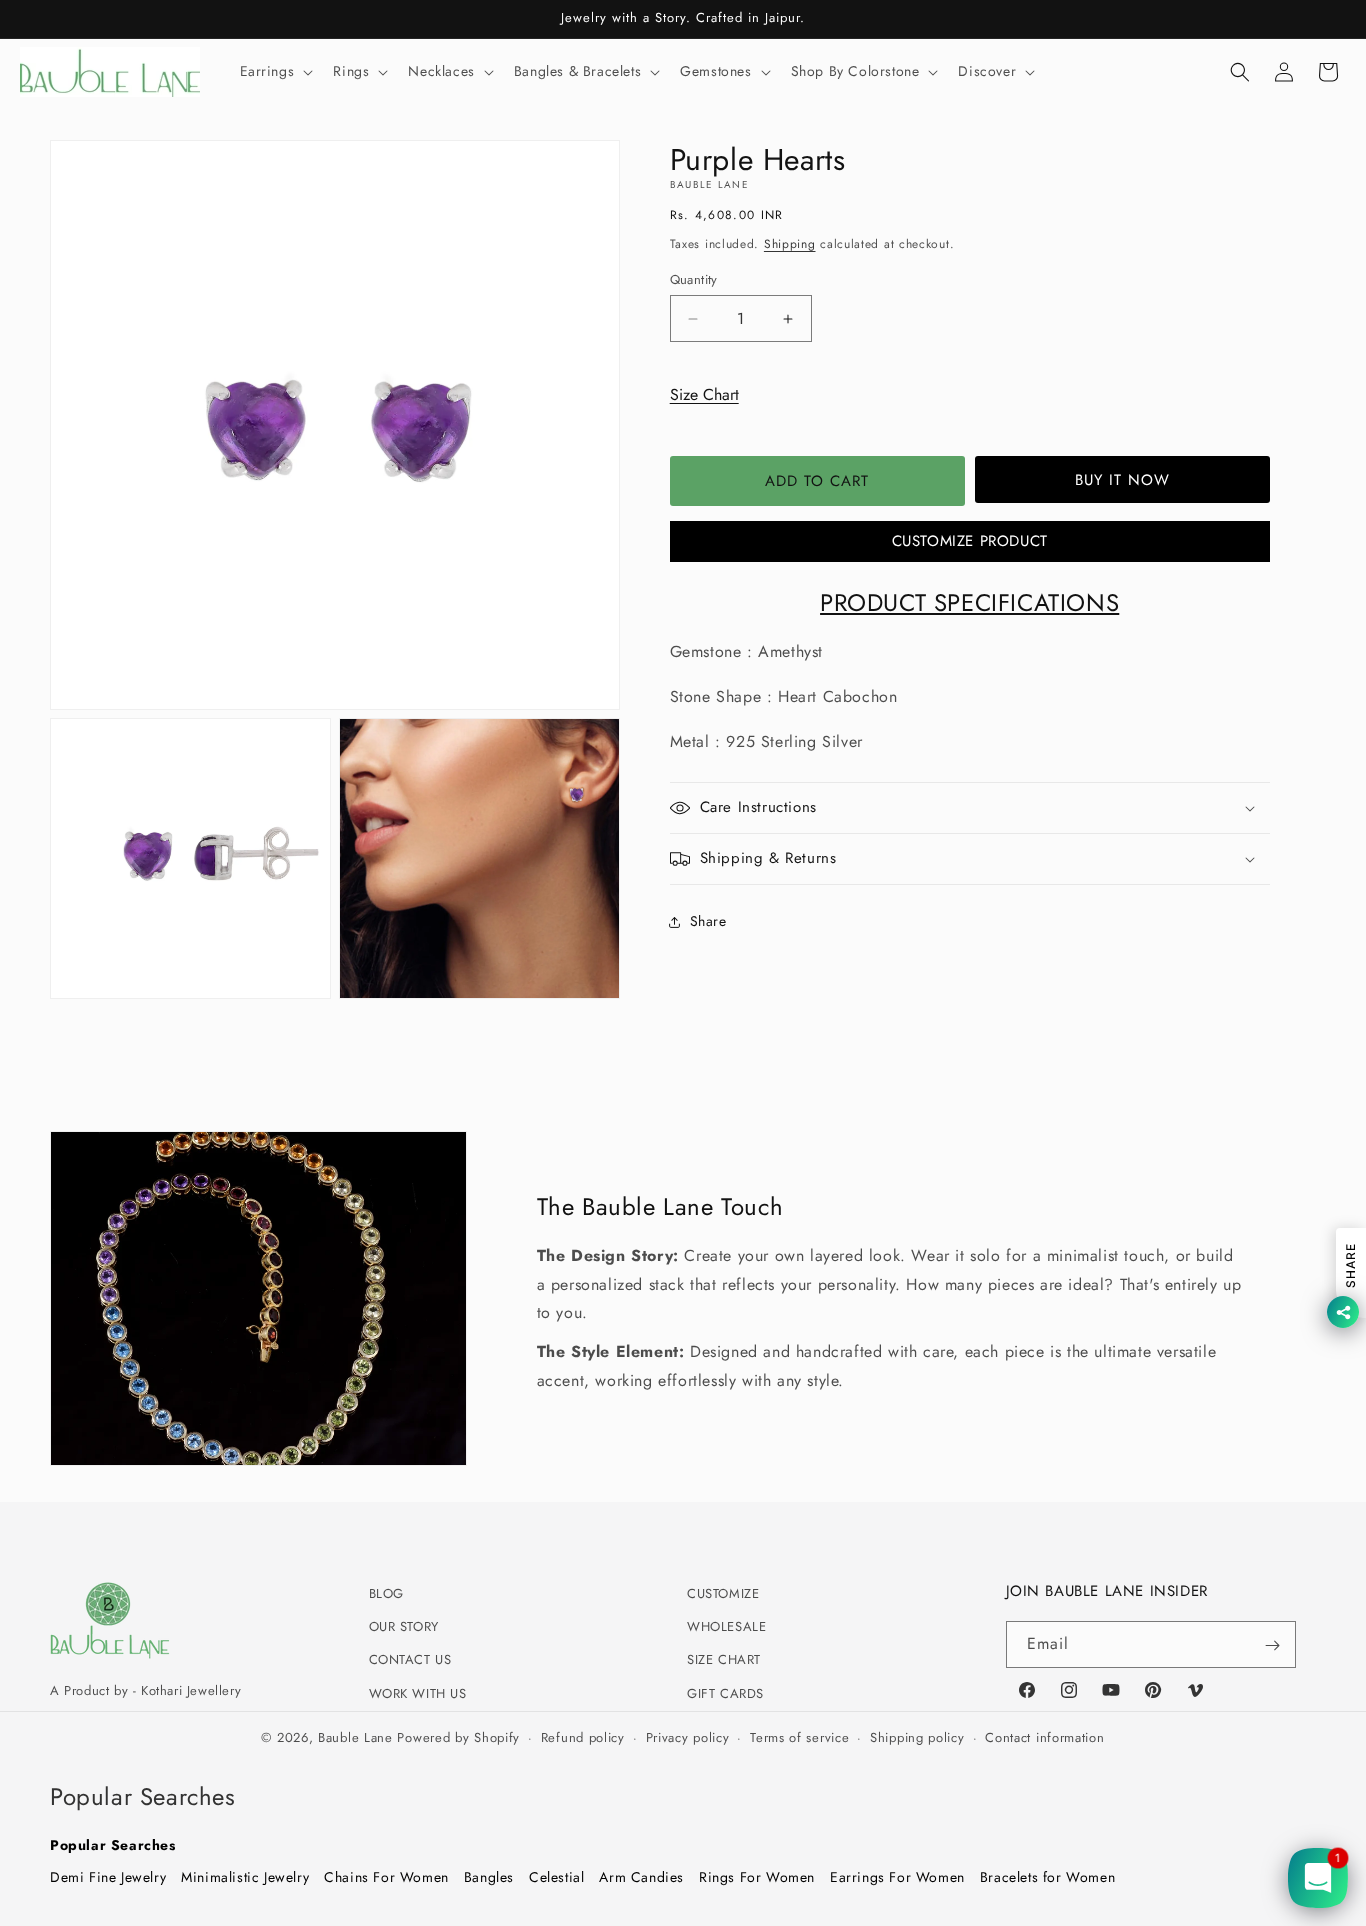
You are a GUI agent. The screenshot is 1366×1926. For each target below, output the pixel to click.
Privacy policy (688, 1737)
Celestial (556, 1876)
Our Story (404, 1627)
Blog (386, 1593)
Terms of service (799, 1737)
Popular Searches (113, 1844)
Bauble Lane (355, 1737)
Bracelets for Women (1047, 1876)
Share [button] (708, 921)
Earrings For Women (897, 1876)
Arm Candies (641, 1876)
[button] (275, 71)
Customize (723, 1593)
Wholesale (726, 1627)
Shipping (790, 244)
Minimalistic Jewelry (245, 1876)
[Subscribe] (1273, 1645)
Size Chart (704, 394)
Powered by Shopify (458, 1737)
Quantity (694, 279)
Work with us (418, 1693)
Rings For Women (757, 1876)
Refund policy (583, 1737)
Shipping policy (917, 1737)
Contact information (1044, 1737)
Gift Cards (725, 1693)
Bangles (489, 1876)
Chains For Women (386, 1876)
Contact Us (410, 1660)
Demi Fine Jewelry (108, 1876)
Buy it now (1122, 480)
